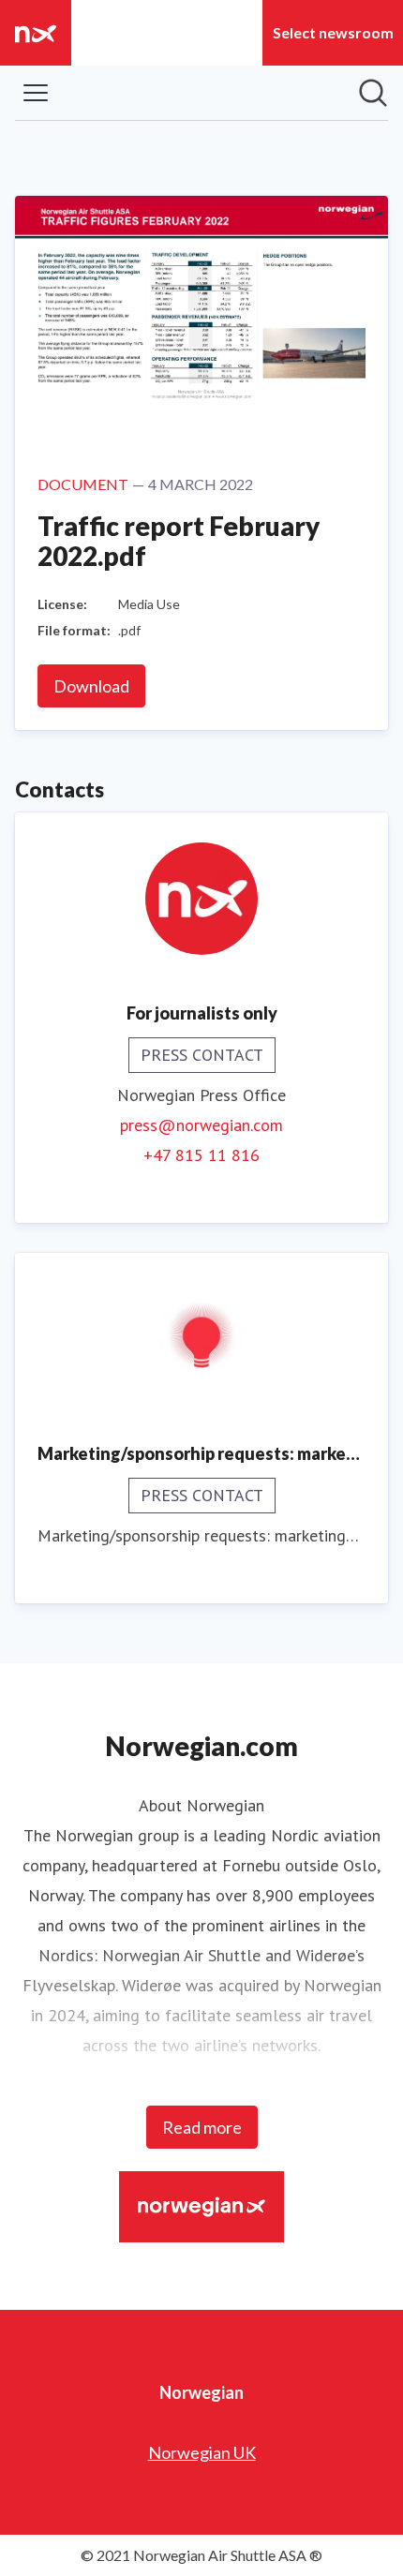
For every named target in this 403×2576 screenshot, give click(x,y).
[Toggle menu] (36, 93)
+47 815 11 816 (201, 1155)
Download (91, 686)
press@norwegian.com (201, 1125)
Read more (202, 2127)
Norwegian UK (202, 2452)
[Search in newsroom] (373, 93)
